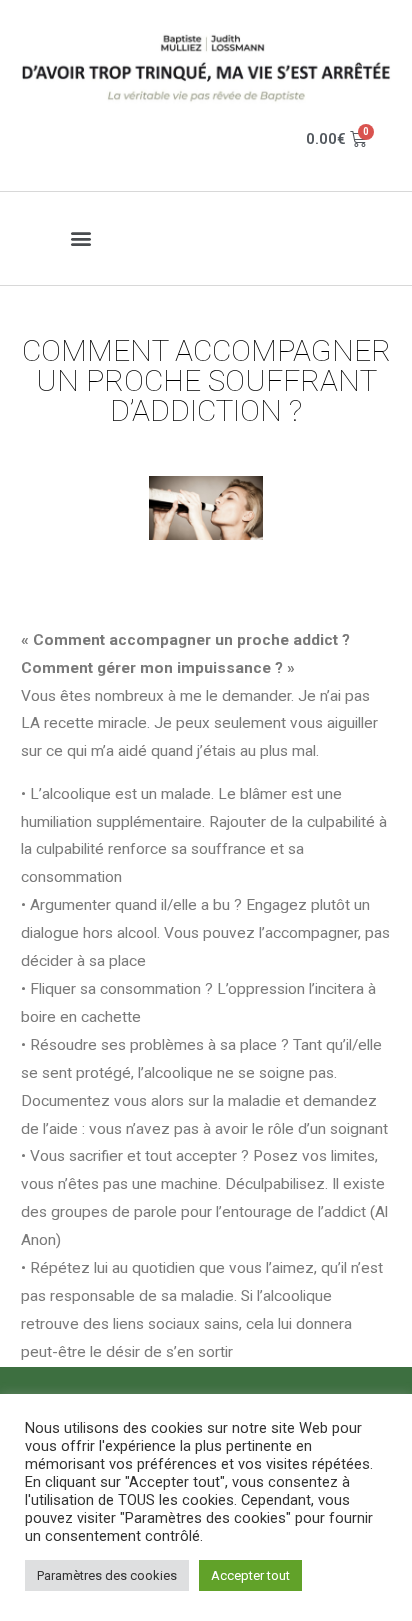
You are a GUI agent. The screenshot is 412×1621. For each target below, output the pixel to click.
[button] (81, 238)
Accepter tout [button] (250, 1575)
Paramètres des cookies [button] (107, 1575)
